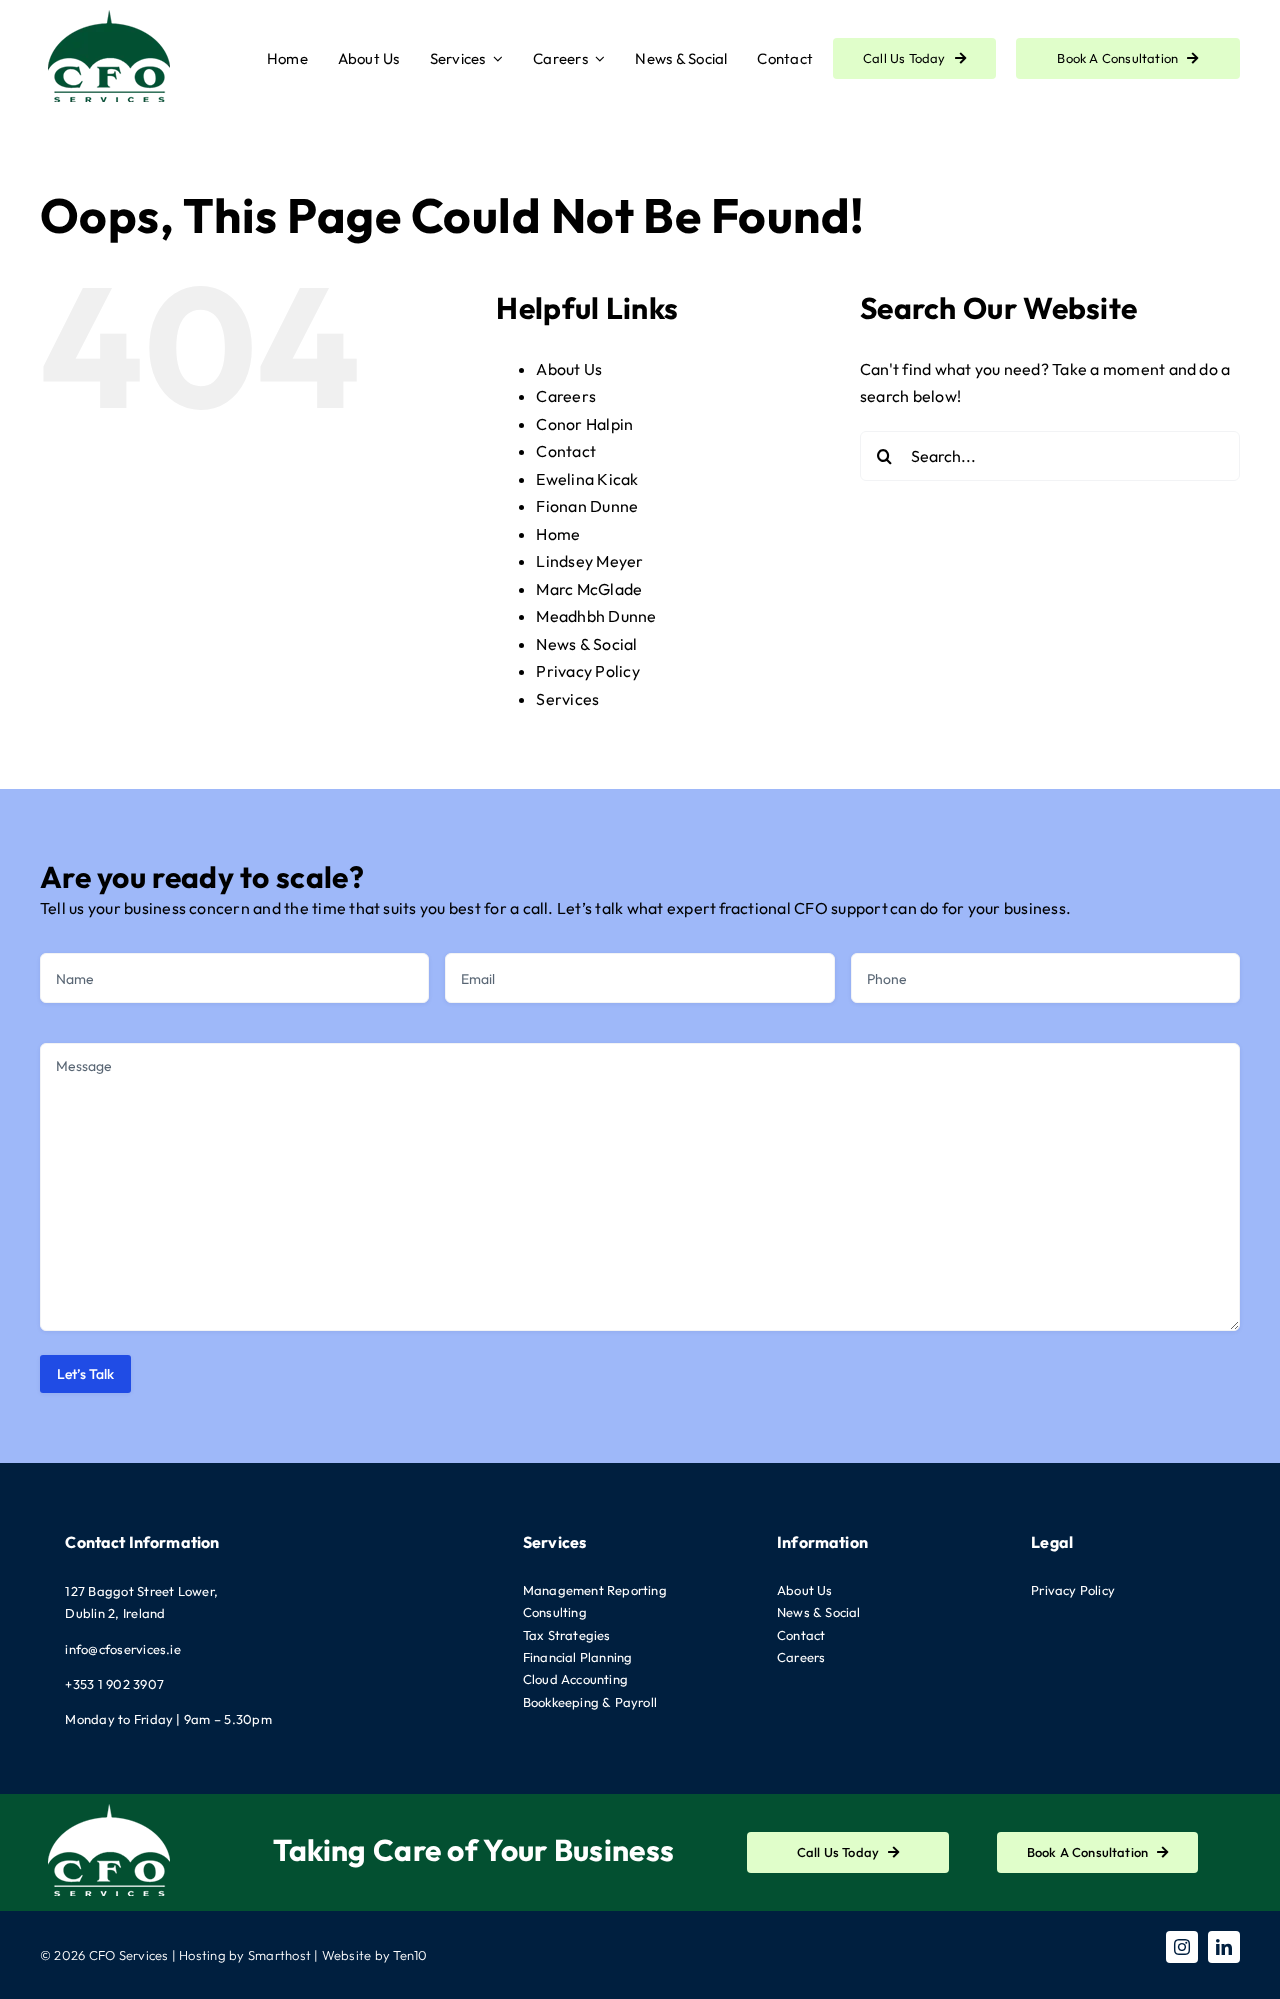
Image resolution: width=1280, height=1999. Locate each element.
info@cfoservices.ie (123, 1649)
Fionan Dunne (587, 506)
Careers (566, 396)
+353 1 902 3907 (114, 1684)
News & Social (586, 644)
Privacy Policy (587, 671)
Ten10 (410, 1955)
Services (567, 699)
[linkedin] (1224, 1947)
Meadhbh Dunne (596, 616)
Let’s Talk (85, 1374)
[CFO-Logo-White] (110, 1802)
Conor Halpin (584, 424)
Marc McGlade (589, 589)
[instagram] (1182, 1947)
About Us (569, 369)
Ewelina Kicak (587, 479)
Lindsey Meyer (589, 561)
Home (558, 534)
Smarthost (279, 1955)
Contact (566, 451)
